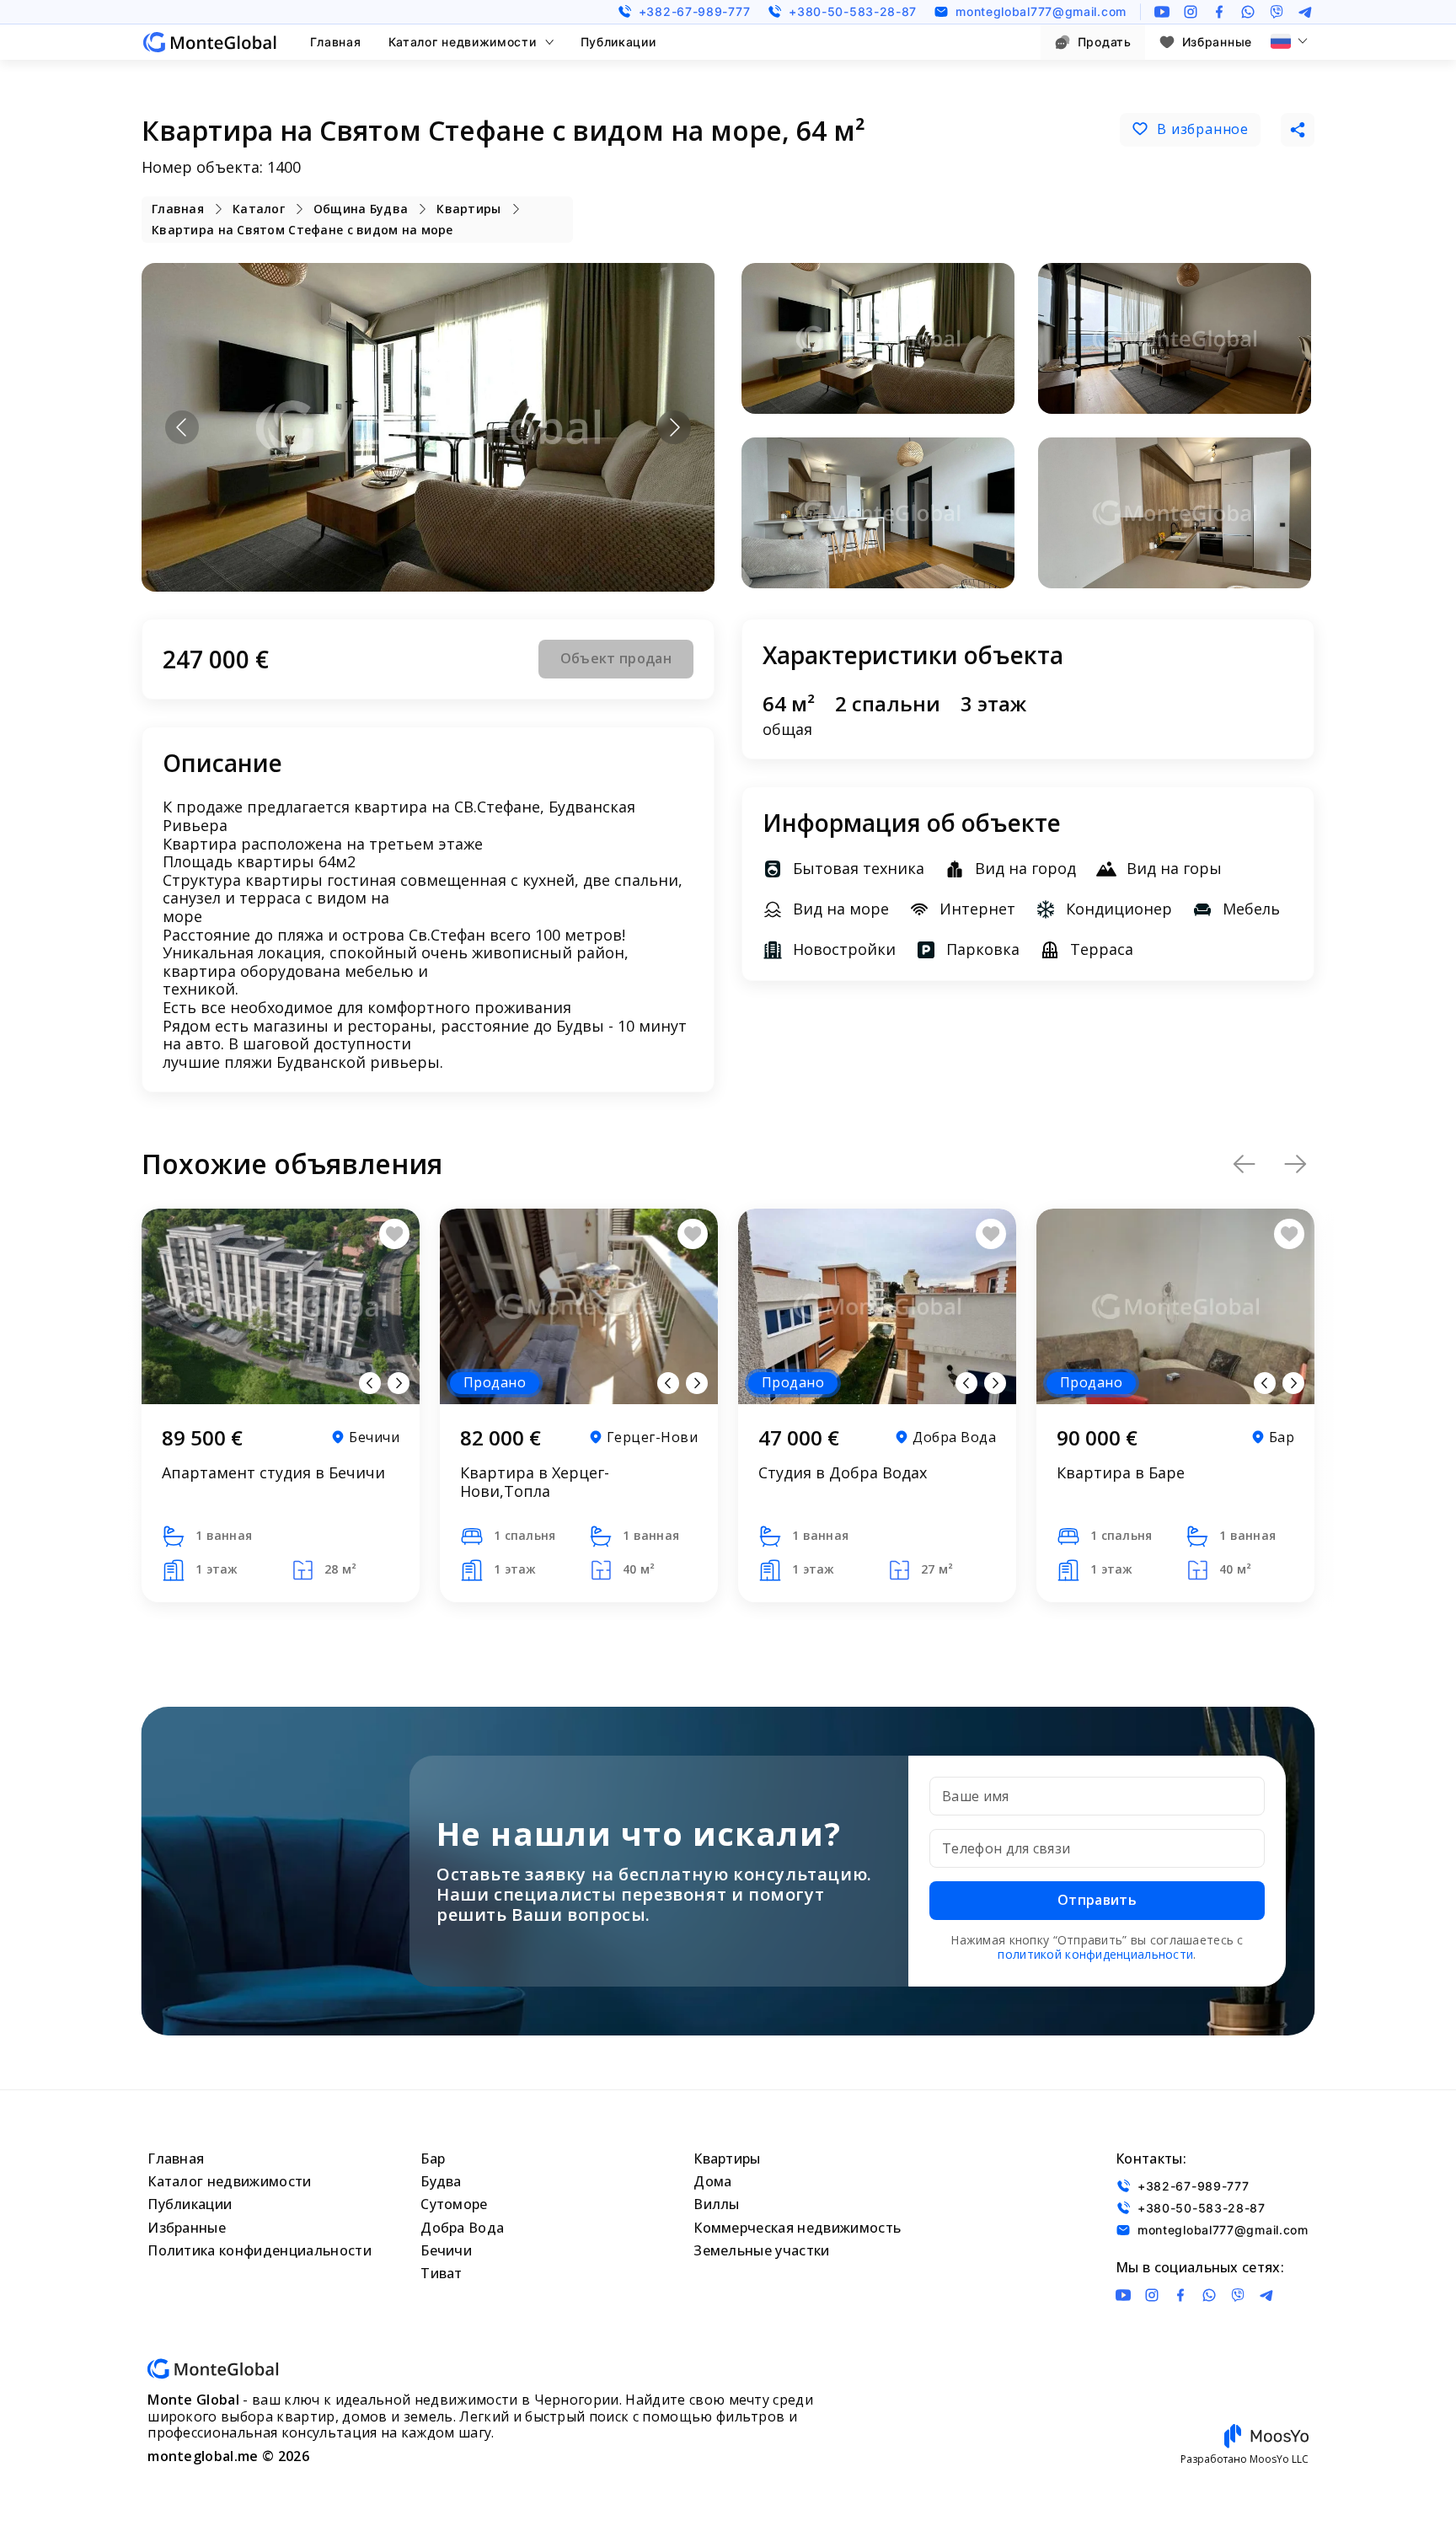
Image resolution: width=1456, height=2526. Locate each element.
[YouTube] (1162, 12)
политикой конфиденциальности (1095, 1954)
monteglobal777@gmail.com (1041, 11)
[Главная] (210, 42)
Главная (336, 42)
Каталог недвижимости (463, 42)
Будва (441, 2181)
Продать (1105, 42)
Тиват (442, 2273)
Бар (433, 2159)
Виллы (717, 2204)
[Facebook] (1219, 12)
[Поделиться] (1298, 130)
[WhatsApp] (1248, 12)
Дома (712, 2181)
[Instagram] (1191, 12)
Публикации (618, 42)
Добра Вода (462, 2228)
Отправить (1097, 1900)
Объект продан (616, 658)
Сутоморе (454, 2204)
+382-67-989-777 (695, 11)
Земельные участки (761, 2250)
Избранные (1217, 42)
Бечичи (446, 2250)
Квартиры (727, 2159)
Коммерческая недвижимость (797, 2228)
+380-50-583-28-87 (853, 11)
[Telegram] (1305, 12)
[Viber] (1277, 12)
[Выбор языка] (1289, 41)
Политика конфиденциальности (260, 2250)
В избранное (1203, 129)
